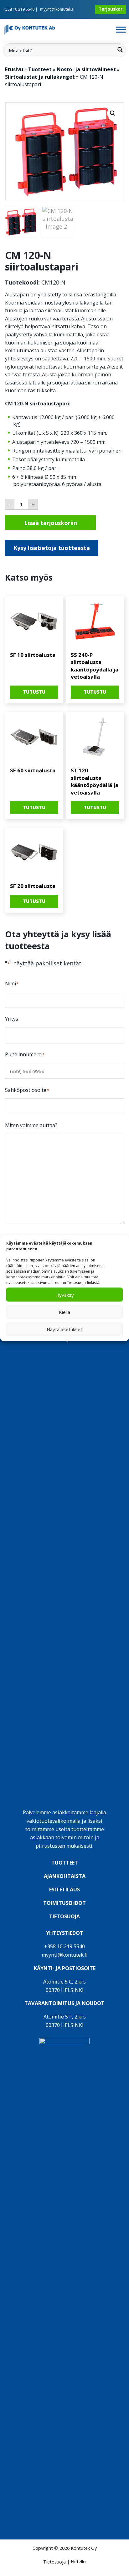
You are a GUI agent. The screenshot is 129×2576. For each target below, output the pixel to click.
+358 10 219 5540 (19, 9)
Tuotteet (40, 69)
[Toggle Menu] (121, 30)
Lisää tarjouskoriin (51, 523)
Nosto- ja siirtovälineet (86, 69)
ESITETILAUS (64, 1890)
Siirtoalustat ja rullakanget (40, 77)
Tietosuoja (54, 2562)
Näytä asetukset (64, 1329)
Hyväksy (65, 1295)
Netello (78, 2562)
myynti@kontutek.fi (57, 9)
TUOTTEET (65, 1863)
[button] (113, 113)
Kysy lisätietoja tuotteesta (52, 548)
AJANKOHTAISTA (65, 1876)
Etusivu (14, 69)
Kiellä (64, 1312)
